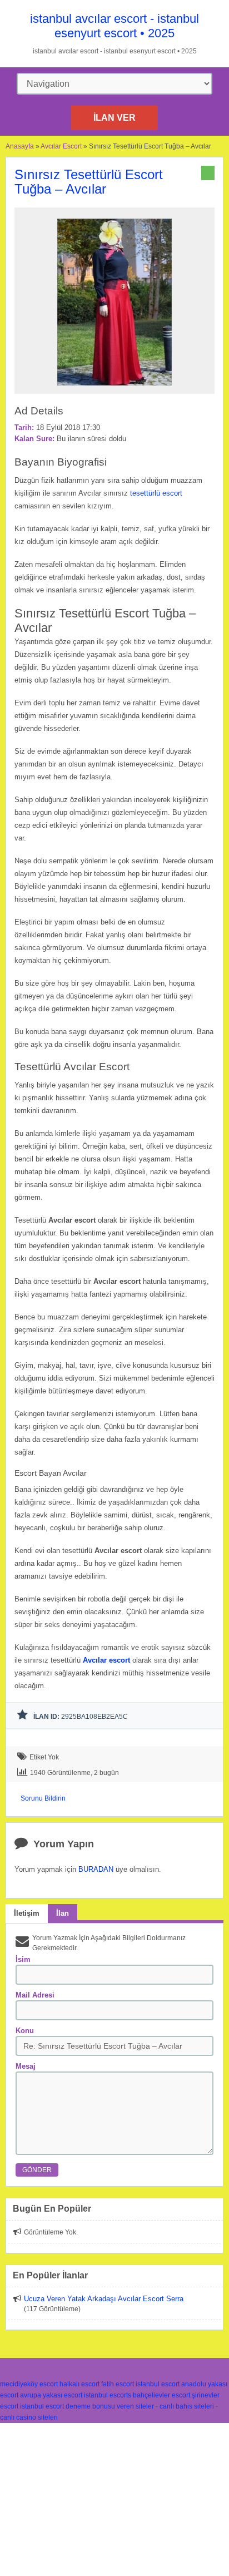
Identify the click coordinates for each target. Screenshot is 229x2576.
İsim (23, 1959)
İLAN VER (114, 118)
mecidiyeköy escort (29, 2384)
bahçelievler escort (161, 2395)
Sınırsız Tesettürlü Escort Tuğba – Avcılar (89, 182)
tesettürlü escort (156, 493)
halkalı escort (79, 2384)
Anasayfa (20, 146)
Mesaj (26, 2066)
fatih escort (118, 2384)
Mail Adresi (35, 1995)
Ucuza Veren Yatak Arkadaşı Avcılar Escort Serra (104, 2299)
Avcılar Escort (61, 146)
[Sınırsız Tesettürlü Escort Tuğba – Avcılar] (114, 389)
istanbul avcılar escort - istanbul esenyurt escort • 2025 (114, 26)
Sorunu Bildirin (43, 1798)
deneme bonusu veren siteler (110, 2406)
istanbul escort (158, 2384)
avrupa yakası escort (51, 2395)
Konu (25, 2031)
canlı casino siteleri (29, 2417)
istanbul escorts (108, 2395)
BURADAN (96, 1869)
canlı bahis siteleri (187, 2406)
